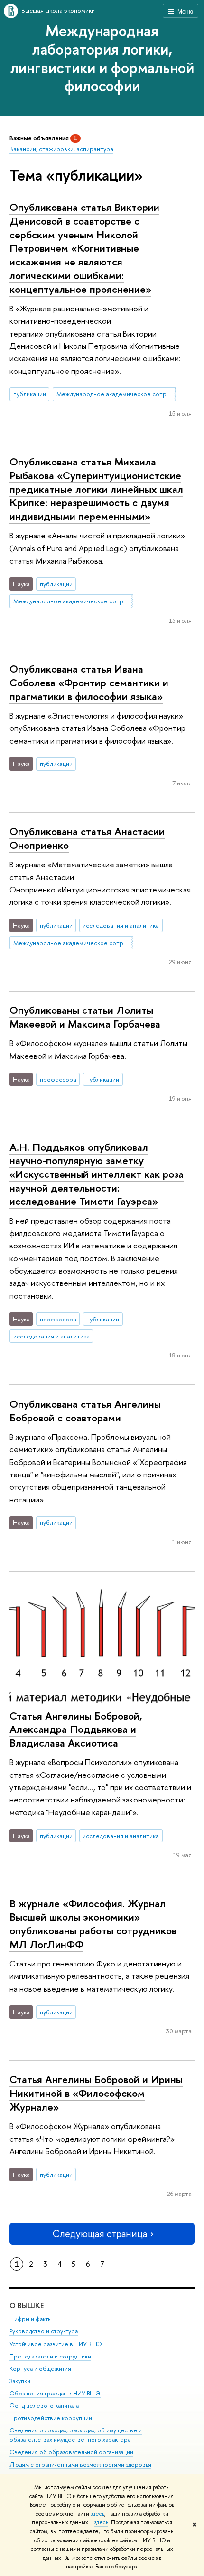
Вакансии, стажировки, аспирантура (61, 149)
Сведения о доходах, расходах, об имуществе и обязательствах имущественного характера (76, 2435)
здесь (97, 2514)
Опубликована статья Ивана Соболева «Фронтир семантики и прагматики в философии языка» (89, 682)
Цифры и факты (31, 2319)
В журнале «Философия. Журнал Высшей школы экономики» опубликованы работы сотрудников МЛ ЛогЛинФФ (93, 1924)
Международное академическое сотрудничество (116, 394)
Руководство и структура (44, 2331)
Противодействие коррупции (51, 2418)
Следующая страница (100, 2234)
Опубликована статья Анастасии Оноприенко (87, 838)
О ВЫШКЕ (27, 2306)
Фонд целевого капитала (44, 2406)
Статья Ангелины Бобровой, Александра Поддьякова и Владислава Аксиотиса (76, 1729)
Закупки (20, 2381)
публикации (30, 394)
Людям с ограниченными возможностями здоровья (80, 2464)
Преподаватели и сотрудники (50, 2356)
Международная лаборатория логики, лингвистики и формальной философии (102, 58)
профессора (58, 1079)
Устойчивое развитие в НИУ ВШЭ (56, 2344)
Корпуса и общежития (40, 2369)
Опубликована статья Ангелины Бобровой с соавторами (85, 1411)
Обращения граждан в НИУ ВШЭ (55, 2393)
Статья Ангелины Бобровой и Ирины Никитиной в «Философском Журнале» (96, 2093)
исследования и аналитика (121, 925)
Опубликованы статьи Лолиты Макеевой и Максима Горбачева (85, 1017)
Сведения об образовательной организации (71, 2452)
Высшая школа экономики (58, 10)
